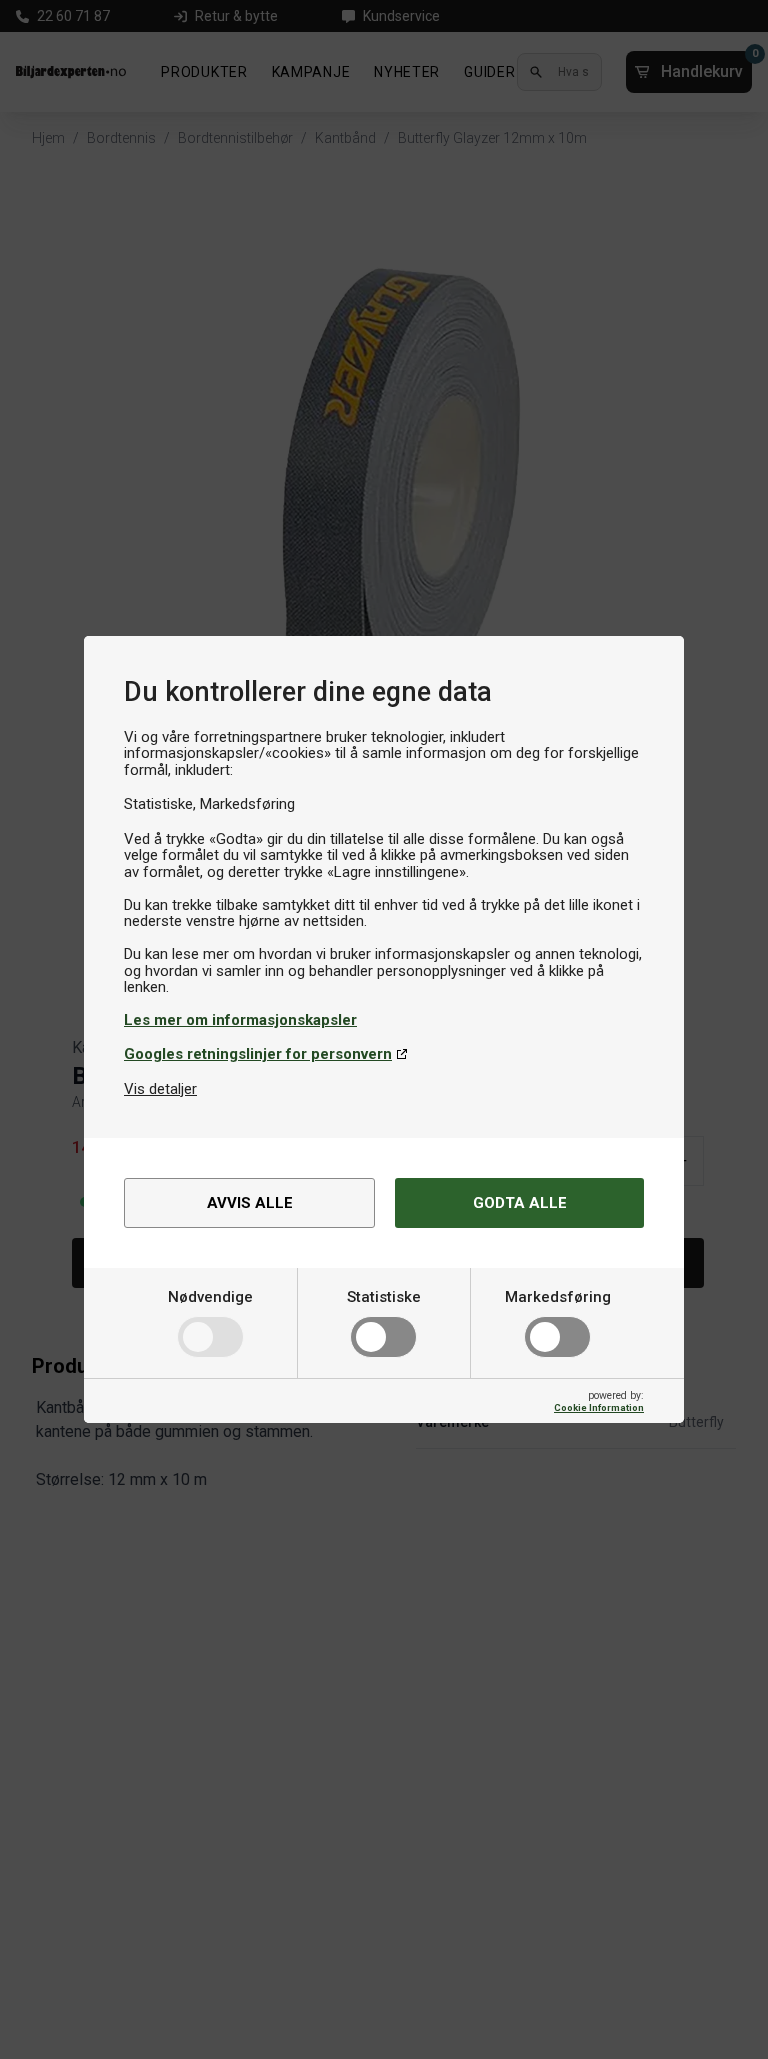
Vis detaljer (160, 1089)
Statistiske (384, 1297)
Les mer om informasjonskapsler (240, 1020)
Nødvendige (210, 1297)
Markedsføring (558, 1297)
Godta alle (520, 1203)
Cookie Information (599, 1407)
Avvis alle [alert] (250, 1203)
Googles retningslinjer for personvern (258, 1054)
